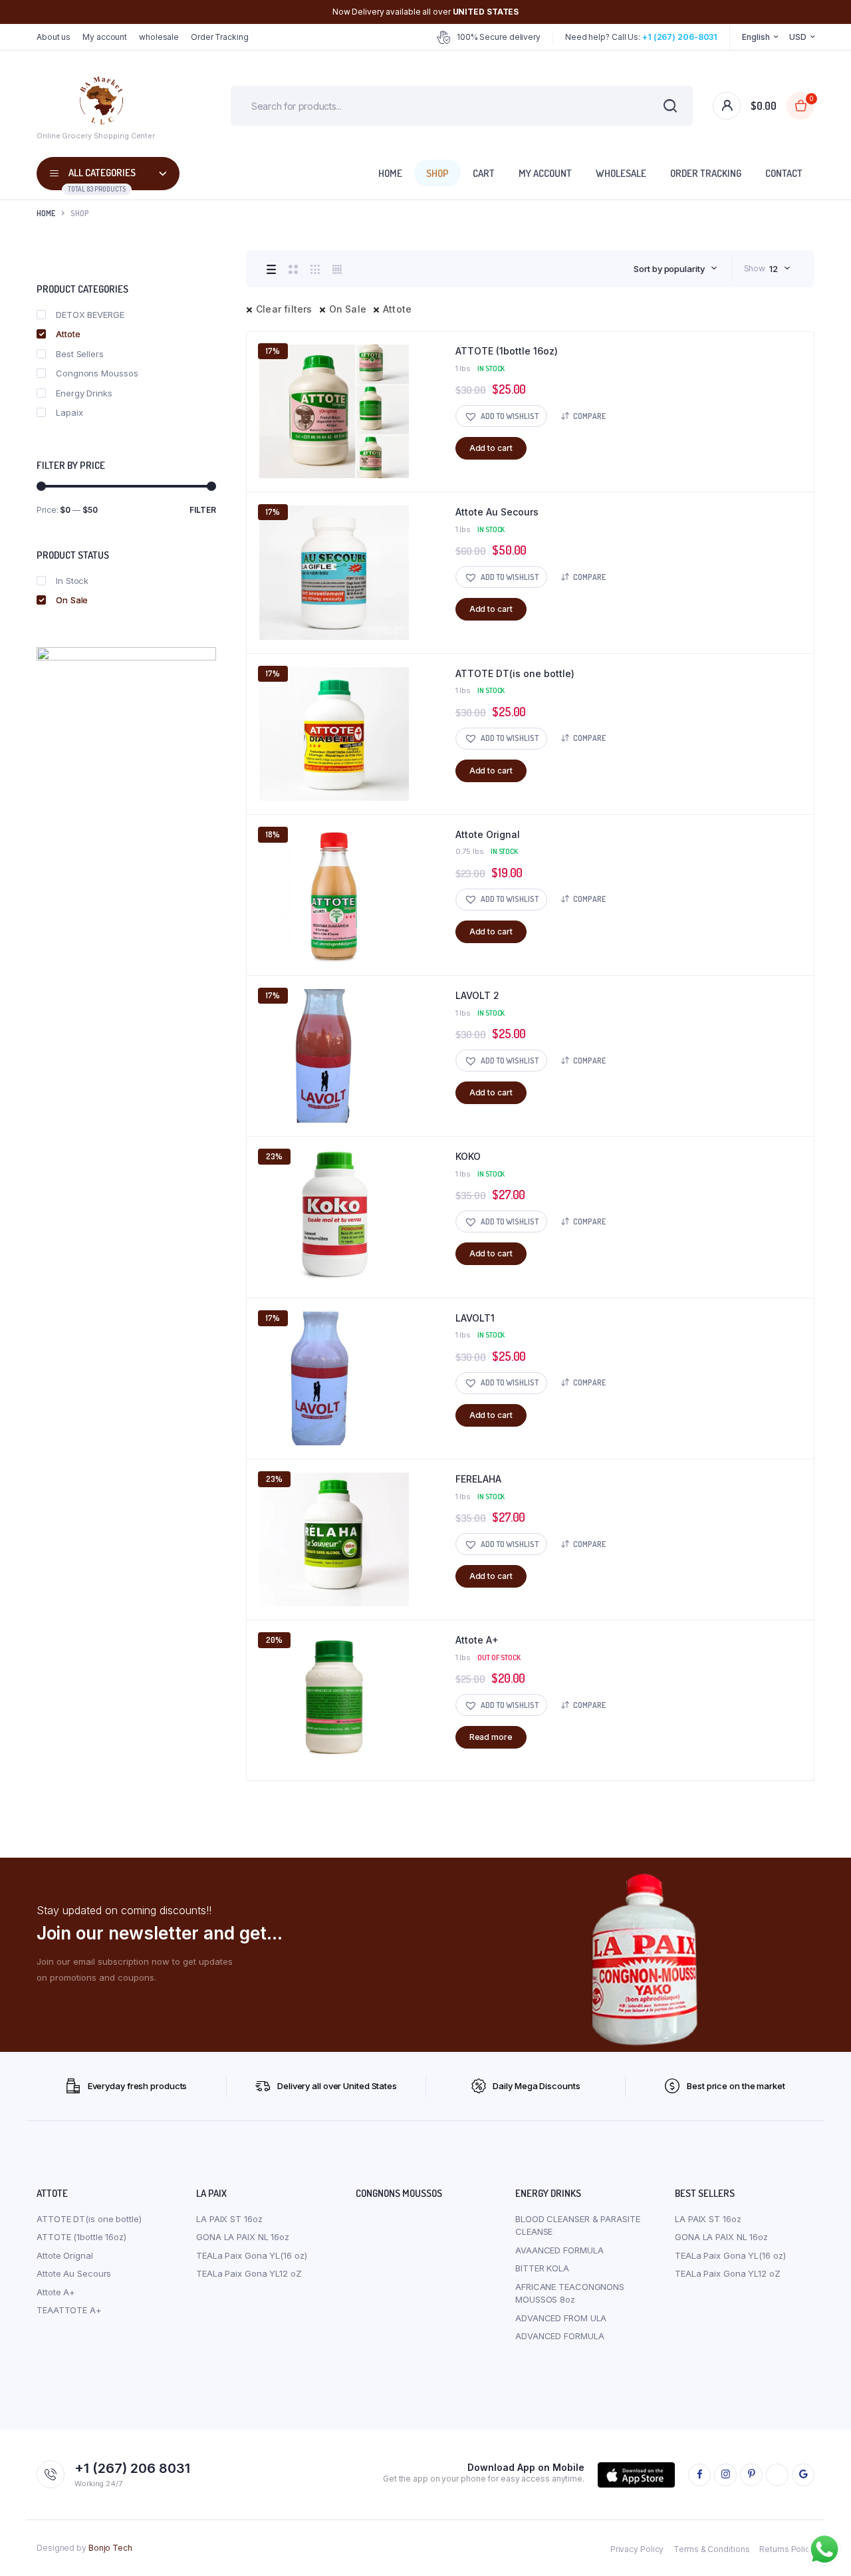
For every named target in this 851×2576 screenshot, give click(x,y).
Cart (484, 173)
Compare (589, 416)
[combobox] (675, 269)
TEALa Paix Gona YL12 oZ (249, 2273)
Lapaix (69, 412)
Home (390, 173)
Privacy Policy (637, 2549)
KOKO (468, 1156)
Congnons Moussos (97, 373)
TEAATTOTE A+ (69, 2310)
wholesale (159, 37)
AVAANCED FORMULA (559, 2250)
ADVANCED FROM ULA (561, 2318)
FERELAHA (478, 1479)
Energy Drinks (84, 393)
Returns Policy (787, 2549)
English (756, 37)
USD (798, 37)
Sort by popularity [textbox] (669, 269)
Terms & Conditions (711, 2549)
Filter (203, 510)
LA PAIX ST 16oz (229, 2219)
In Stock (72, 581)
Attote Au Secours (497, 512)
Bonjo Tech (110, 2548)
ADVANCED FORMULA (559, 2336)
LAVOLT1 (475, 1318)
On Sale (348, 309)
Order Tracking (220, 37)
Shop (437, 173)
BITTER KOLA (542, 2268)
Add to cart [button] (491, 448)
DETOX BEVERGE (90, 315)
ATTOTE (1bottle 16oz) (507, 351)
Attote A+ (477, 1640)
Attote (397, 309)
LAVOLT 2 (477, 995)
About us (54, 37)
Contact (784, 173)
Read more (491, 1737)
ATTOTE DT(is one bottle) (515, 673)
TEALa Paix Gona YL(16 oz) (252, 2255)
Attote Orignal (488, 834)
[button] (501, 416)
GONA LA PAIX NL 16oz (243, 2237)
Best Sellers (80, 354)
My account (105, 37)
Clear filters (284, 309)
